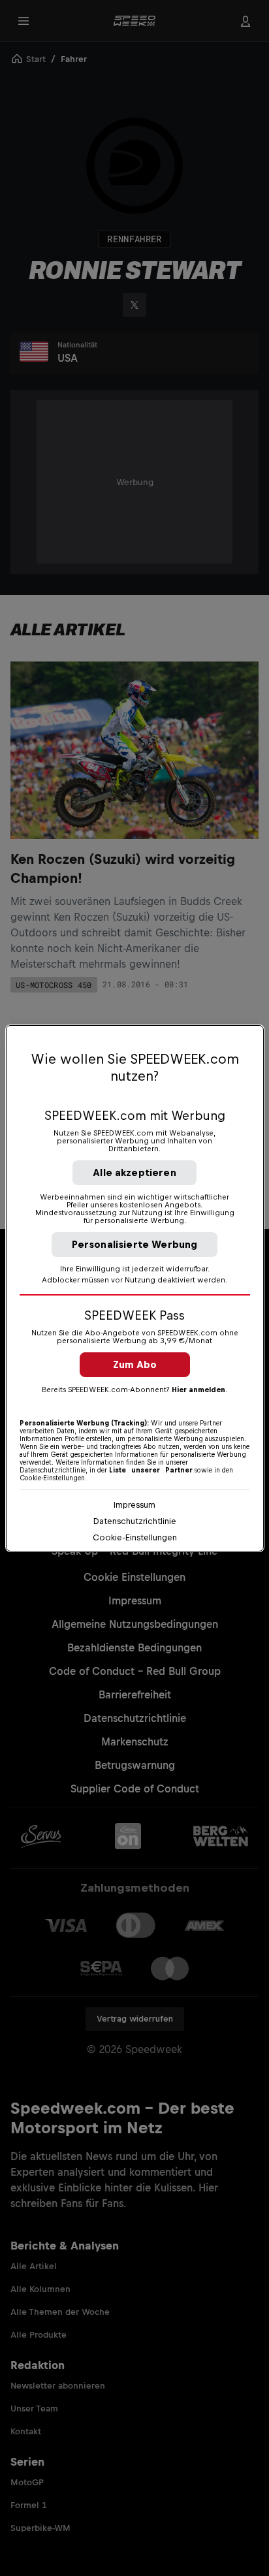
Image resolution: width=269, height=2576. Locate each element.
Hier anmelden (198, 1390)
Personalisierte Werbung (135, 1244)
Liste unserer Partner (151, 1470)
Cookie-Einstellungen (135, 1537)
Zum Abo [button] (135, 1364)
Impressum (134, 1505)
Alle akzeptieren (134, 1172)
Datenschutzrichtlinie (135, 1521)
